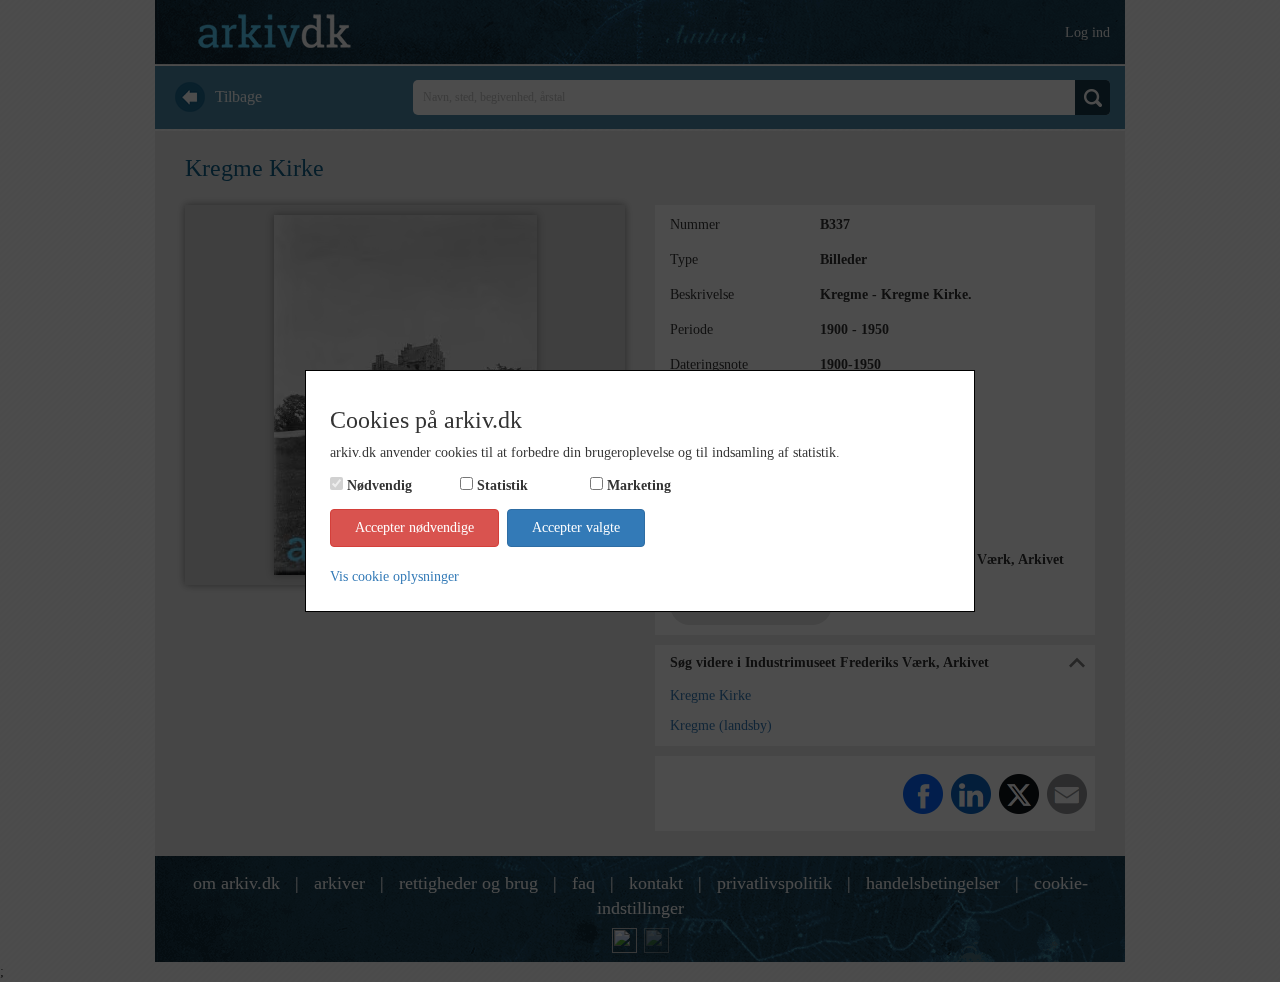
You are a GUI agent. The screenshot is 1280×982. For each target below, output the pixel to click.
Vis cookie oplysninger (394, 576)
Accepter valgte (576, 527)
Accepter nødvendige (414, 527)
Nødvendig (379, 485)
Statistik (502, 485)
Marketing (639, 485)
